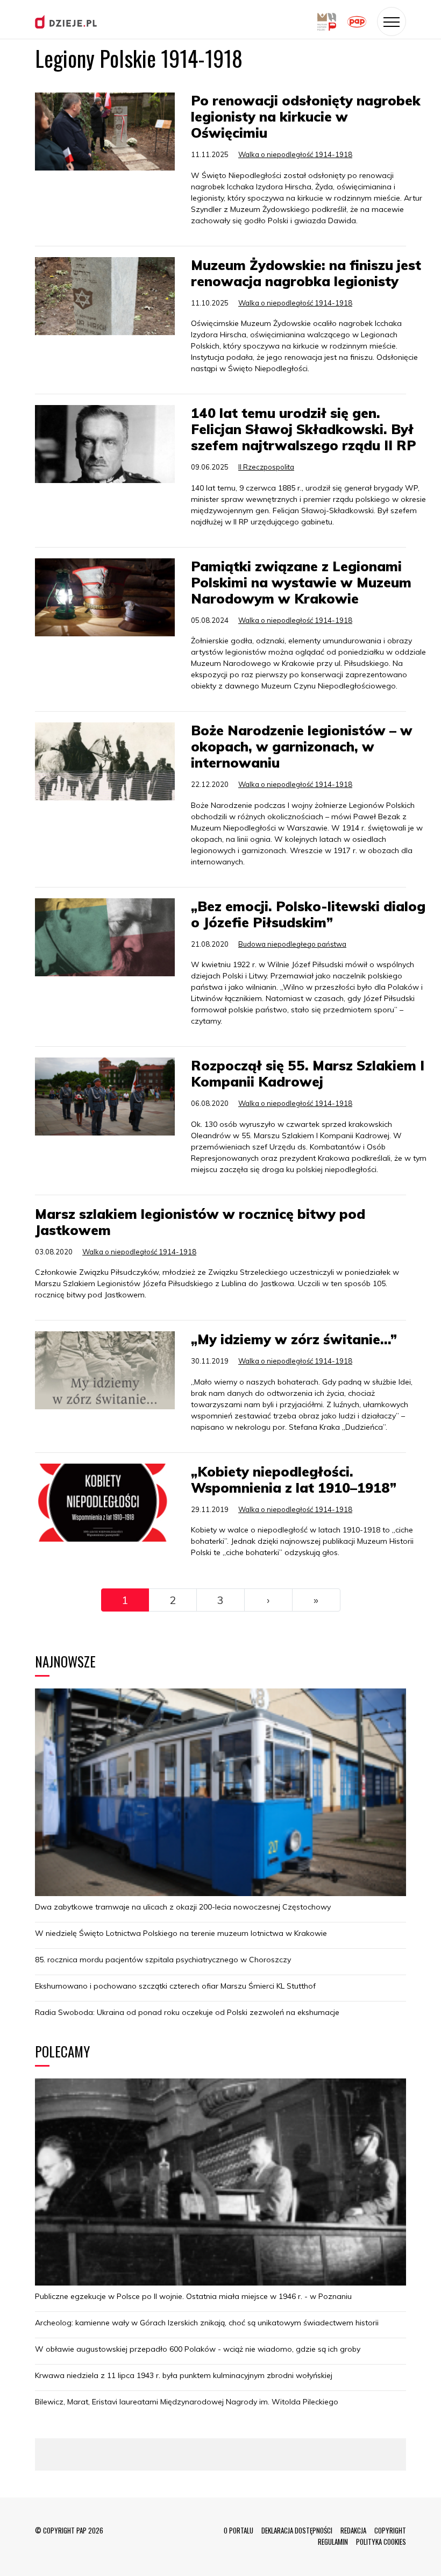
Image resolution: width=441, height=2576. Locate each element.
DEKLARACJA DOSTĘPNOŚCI (297, 2530)
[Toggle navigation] (392, 22)
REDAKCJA (353, 2530)
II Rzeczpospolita (266, 467)
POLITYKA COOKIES (381, 2542)
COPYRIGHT (390, 2530)
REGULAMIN (333, 2542)
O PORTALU (239, 2530)
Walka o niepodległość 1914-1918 (295, 154)
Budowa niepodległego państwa (292, 944)
